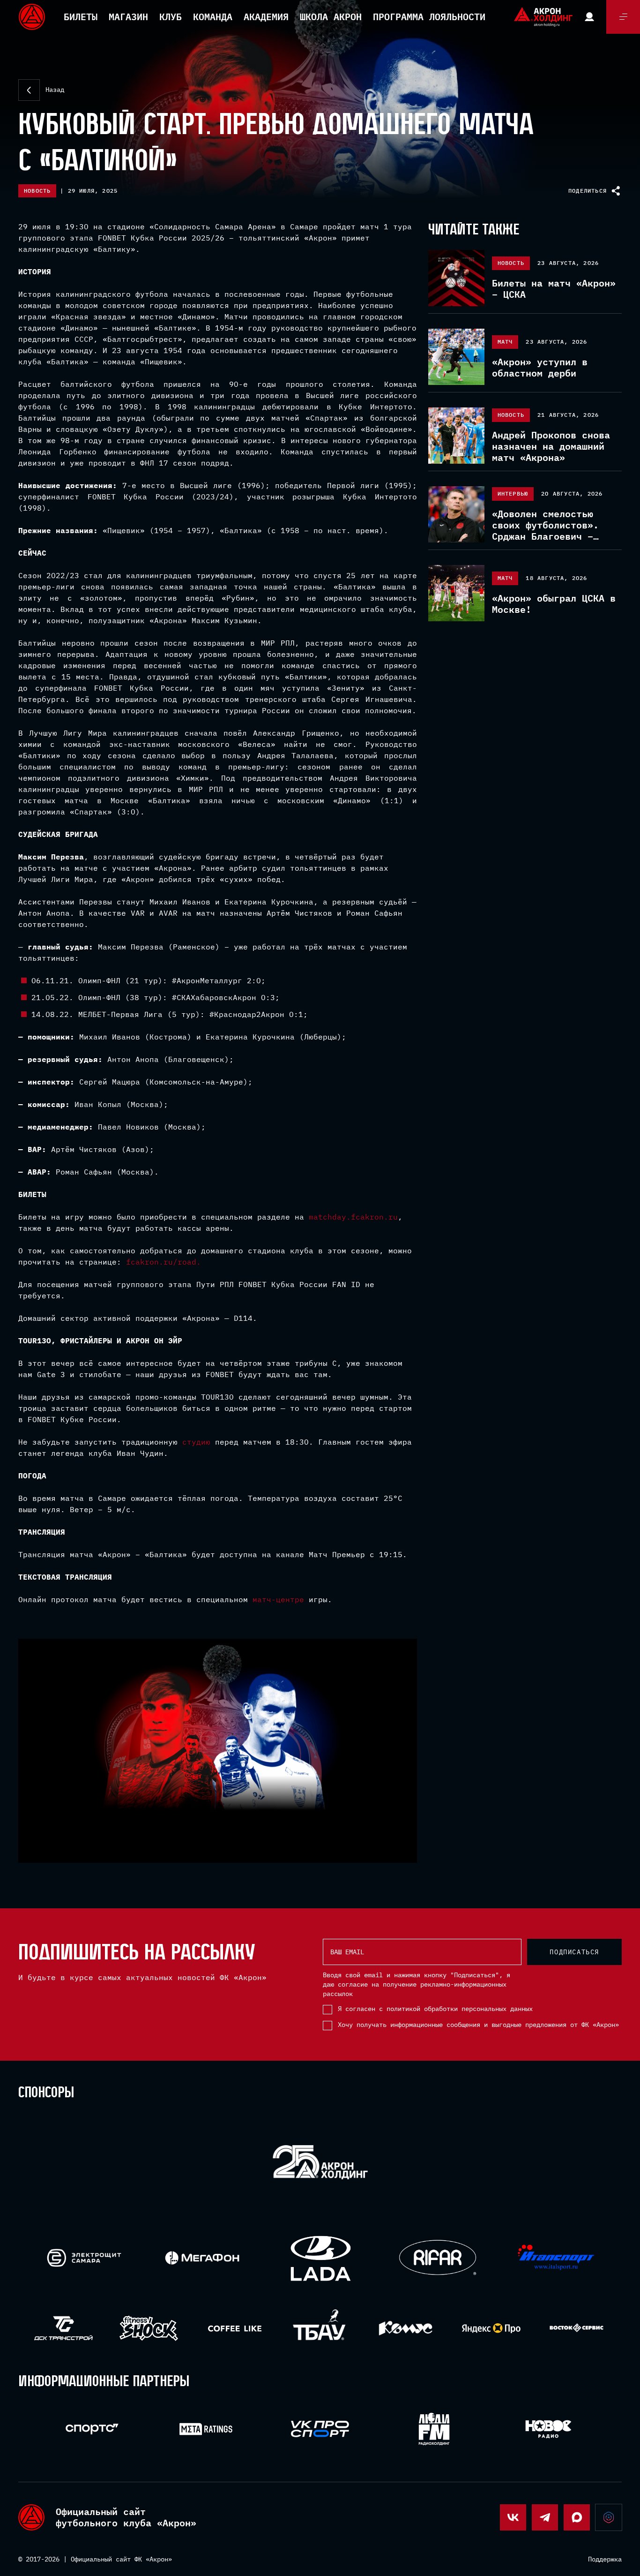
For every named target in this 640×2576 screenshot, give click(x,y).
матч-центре (278, 1599)
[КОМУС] (406, 2328)
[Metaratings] (206, 2429)
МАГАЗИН (128, 17)
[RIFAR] (438, 2258)
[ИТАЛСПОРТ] (556, 2258)
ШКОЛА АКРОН (331, 17)
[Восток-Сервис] (577, 2328)
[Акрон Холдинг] (320, 2164)
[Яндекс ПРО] (491, 2328)
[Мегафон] (202, 2258)
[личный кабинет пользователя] (589, 17)
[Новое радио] (548, 2429)
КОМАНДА (213, 17)
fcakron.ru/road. (164, 1262)
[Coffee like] (234, 2328)
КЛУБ (171, 17)
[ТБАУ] (320, 2328)
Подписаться (574, 1952)
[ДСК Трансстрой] (63, 2328)
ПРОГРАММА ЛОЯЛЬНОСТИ (429, 17)
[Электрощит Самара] (84, 2258)
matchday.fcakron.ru (353, 1217)
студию (196, 1442)
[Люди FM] (434, 2429)
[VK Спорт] (320, 2429)
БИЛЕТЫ (81, 17)
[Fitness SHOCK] (149, 2328)
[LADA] (320, 2258)
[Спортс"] (92, 2429)
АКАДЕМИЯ (266, 17)
